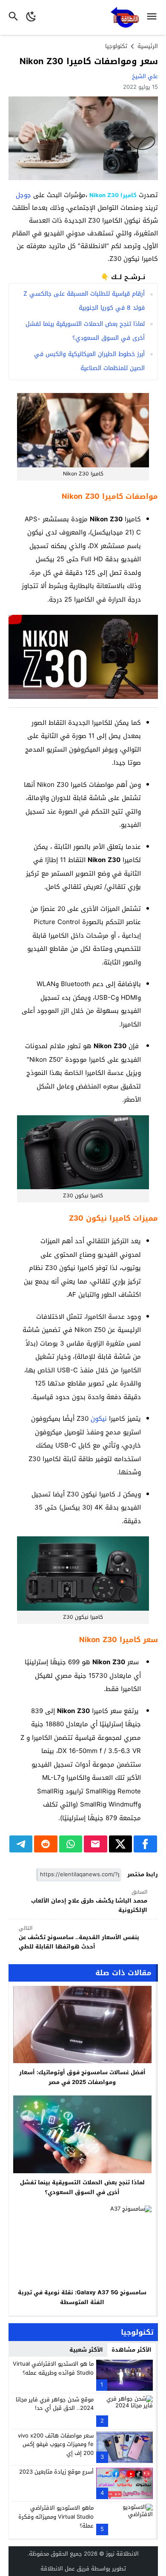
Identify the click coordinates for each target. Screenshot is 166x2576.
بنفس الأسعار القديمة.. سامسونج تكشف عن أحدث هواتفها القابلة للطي (79, 1938)
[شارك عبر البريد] (96, 1844)
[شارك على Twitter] (121, 1844)
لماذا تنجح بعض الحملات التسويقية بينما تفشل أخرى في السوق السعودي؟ (82, 2187)
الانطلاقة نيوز (122, 2554)
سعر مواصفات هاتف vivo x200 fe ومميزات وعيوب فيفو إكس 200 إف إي (56, 2445)
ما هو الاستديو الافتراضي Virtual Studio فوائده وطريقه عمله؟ (53, 2368)
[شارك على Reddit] (46, 1844)
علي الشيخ (145, 76)
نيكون (99, 1419)
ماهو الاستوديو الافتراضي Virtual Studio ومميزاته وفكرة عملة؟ (56, 2517)
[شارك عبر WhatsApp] (71, 1844)
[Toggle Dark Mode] (31, 17)
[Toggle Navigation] (154, 17)
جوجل (23, 195)
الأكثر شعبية (86, 2350)
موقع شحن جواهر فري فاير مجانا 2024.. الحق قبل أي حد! (55, 2404)
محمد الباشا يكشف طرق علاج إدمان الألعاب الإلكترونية (89, 1902)
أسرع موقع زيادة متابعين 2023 (56, 2472)
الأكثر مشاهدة (132, 2350)
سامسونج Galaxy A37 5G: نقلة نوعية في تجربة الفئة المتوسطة (82, 2297)
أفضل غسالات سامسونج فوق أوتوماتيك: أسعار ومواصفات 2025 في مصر (82, 2077)
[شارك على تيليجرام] (21, 1844)
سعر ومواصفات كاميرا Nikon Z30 (89, 61)
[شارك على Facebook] (145, 1844)
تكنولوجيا (116, 46)
